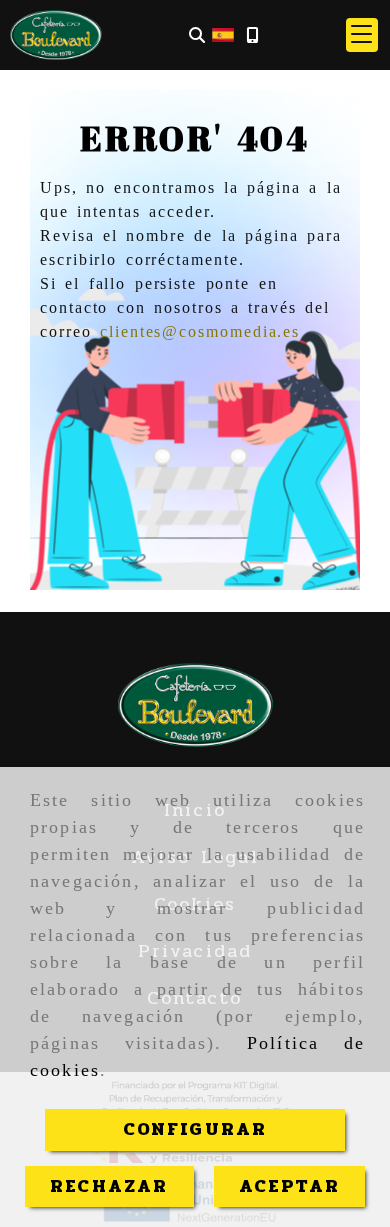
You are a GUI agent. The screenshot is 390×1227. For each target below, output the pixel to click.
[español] (223, 34)
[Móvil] (252, 35)
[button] (362, 35)
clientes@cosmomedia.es (200, 331)
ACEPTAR (289, 1186)
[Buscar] (197, 35)
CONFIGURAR (195, 1129)
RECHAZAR (109, 1186)
